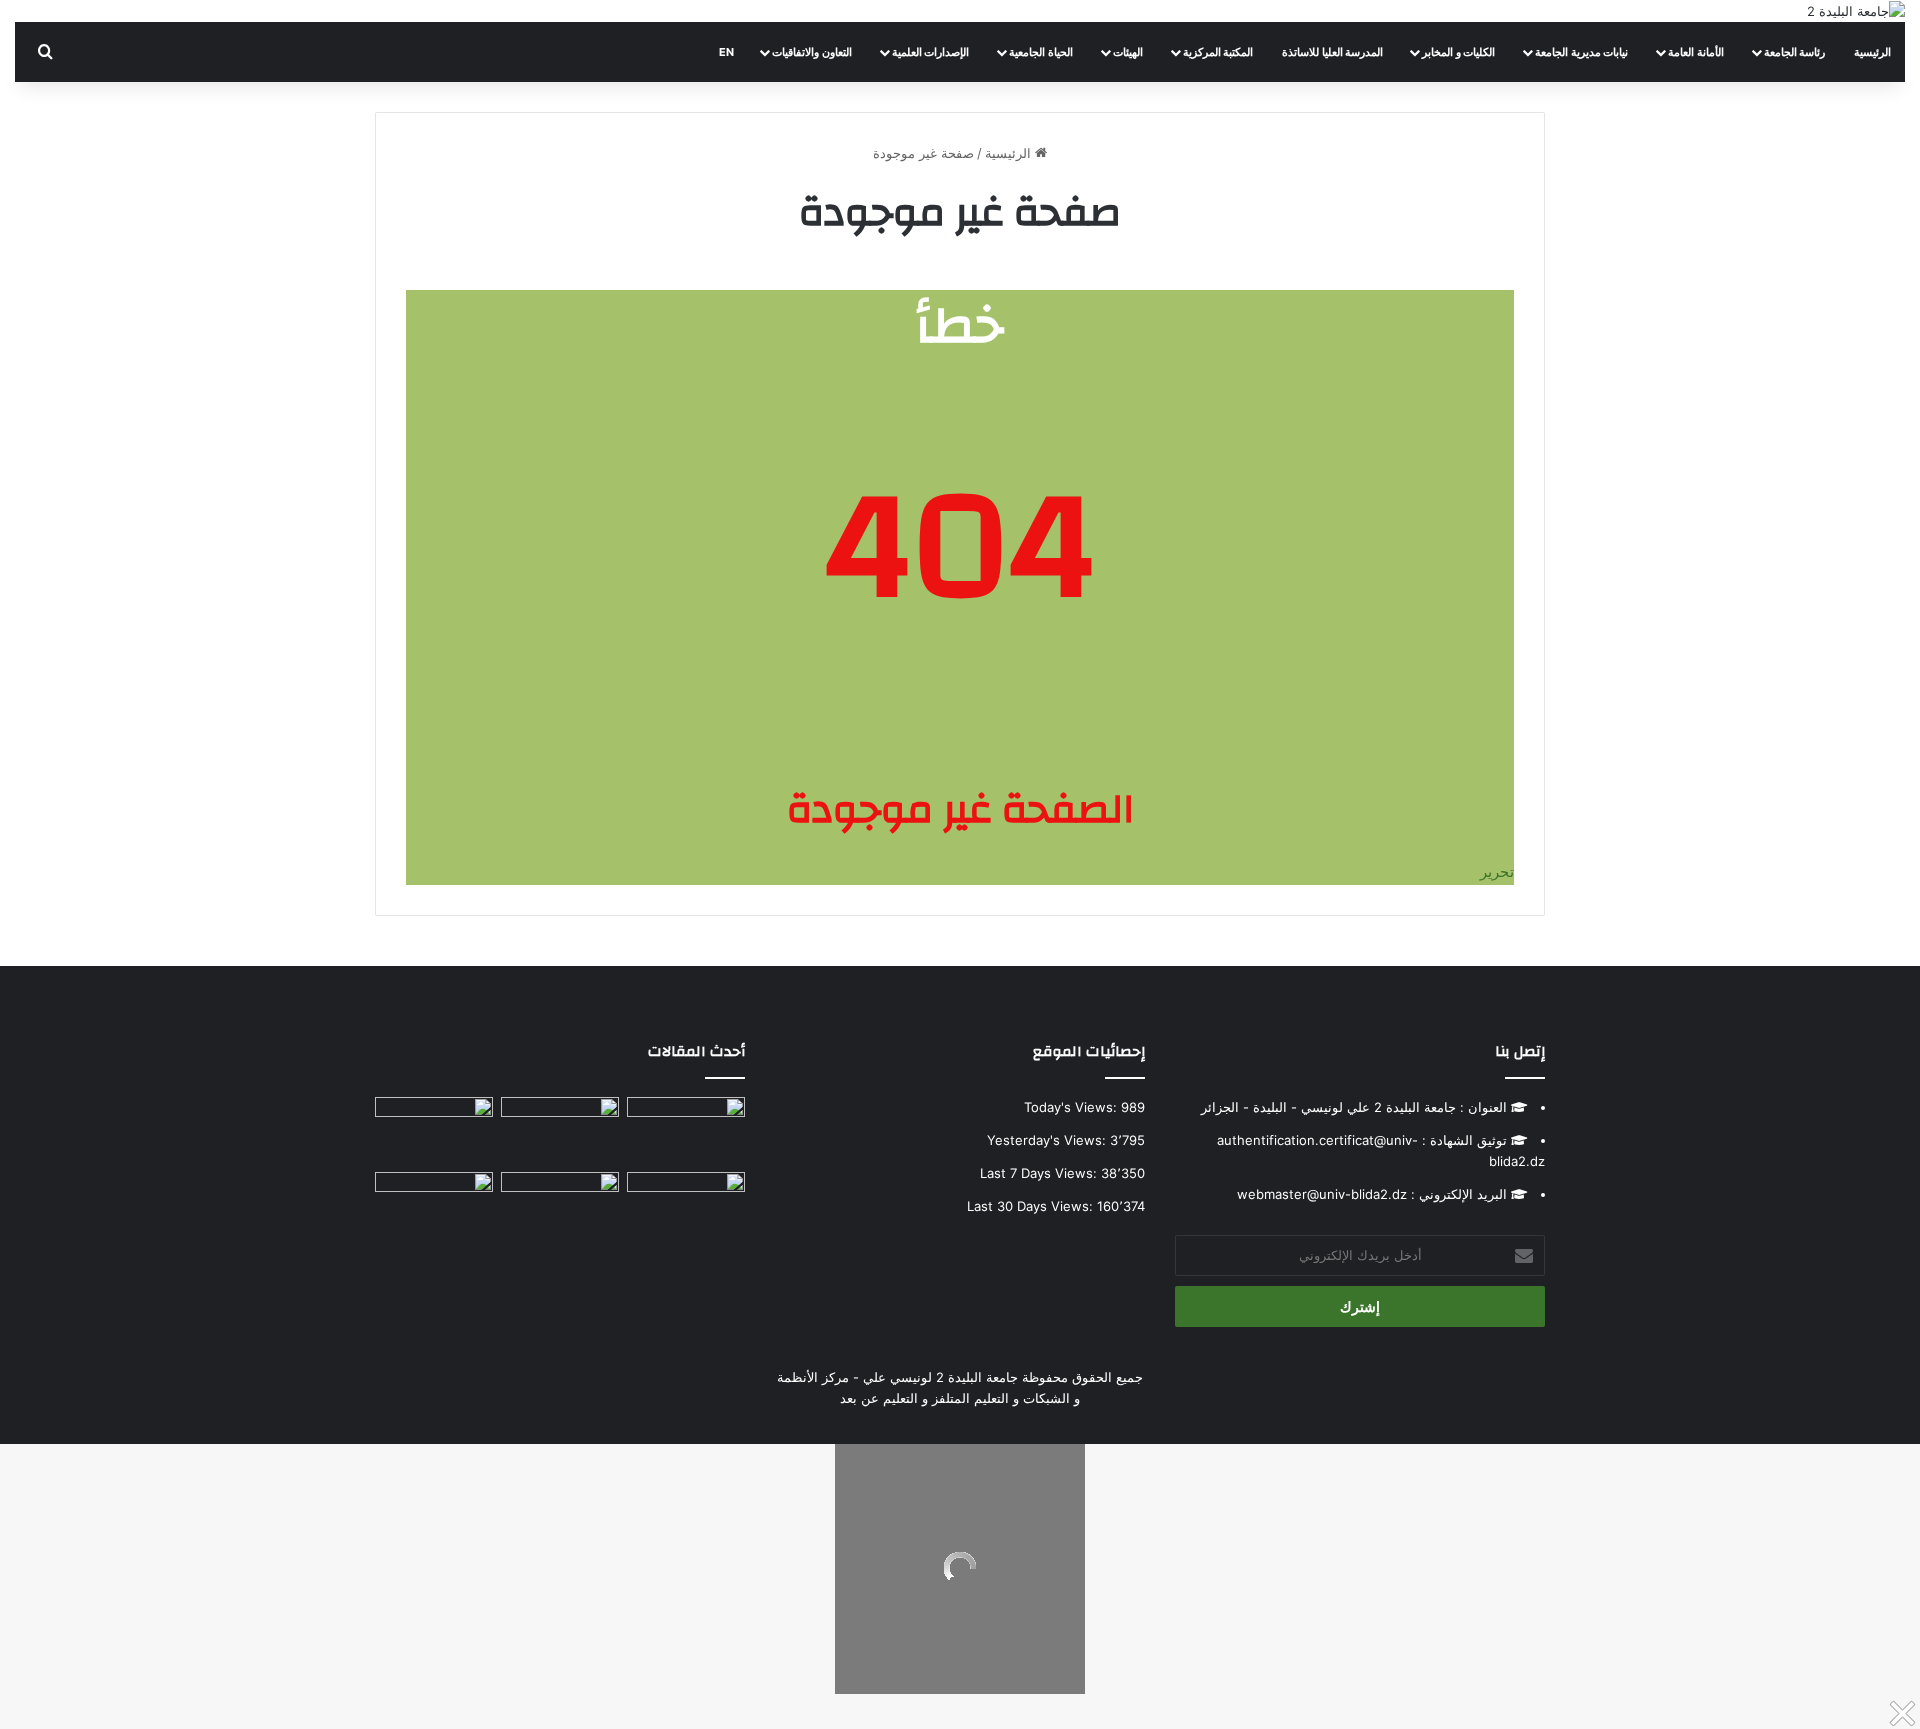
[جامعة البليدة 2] (1856, 11)
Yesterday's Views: (1048, 1140)
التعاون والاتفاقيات (812, 52)
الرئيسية (1872, 52)
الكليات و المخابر (1458, 52)
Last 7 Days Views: (1040, 1173)
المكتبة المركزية (1218, 52)
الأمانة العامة (1696, 52)
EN (726, 52)
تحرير (1497, 871)
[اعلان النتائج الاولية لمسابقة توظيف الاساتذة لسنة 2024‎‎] (434, 1130)
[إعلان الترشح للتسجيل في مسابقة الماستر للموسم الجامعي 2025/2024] (560, 1130)
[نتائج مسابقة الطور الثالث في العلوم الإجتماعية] (434, 1205)
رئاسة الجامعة (1795, 52)
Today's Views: (1072, 1107)
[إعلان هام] (686, 1214)
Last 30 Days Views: (1032, 1206)
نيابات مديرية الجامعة (1581, 52)
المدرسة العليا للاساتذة (1332, 52)
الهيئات (1128, 52)
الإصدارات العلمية (931, 52)
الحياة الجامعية (1041, 52)
